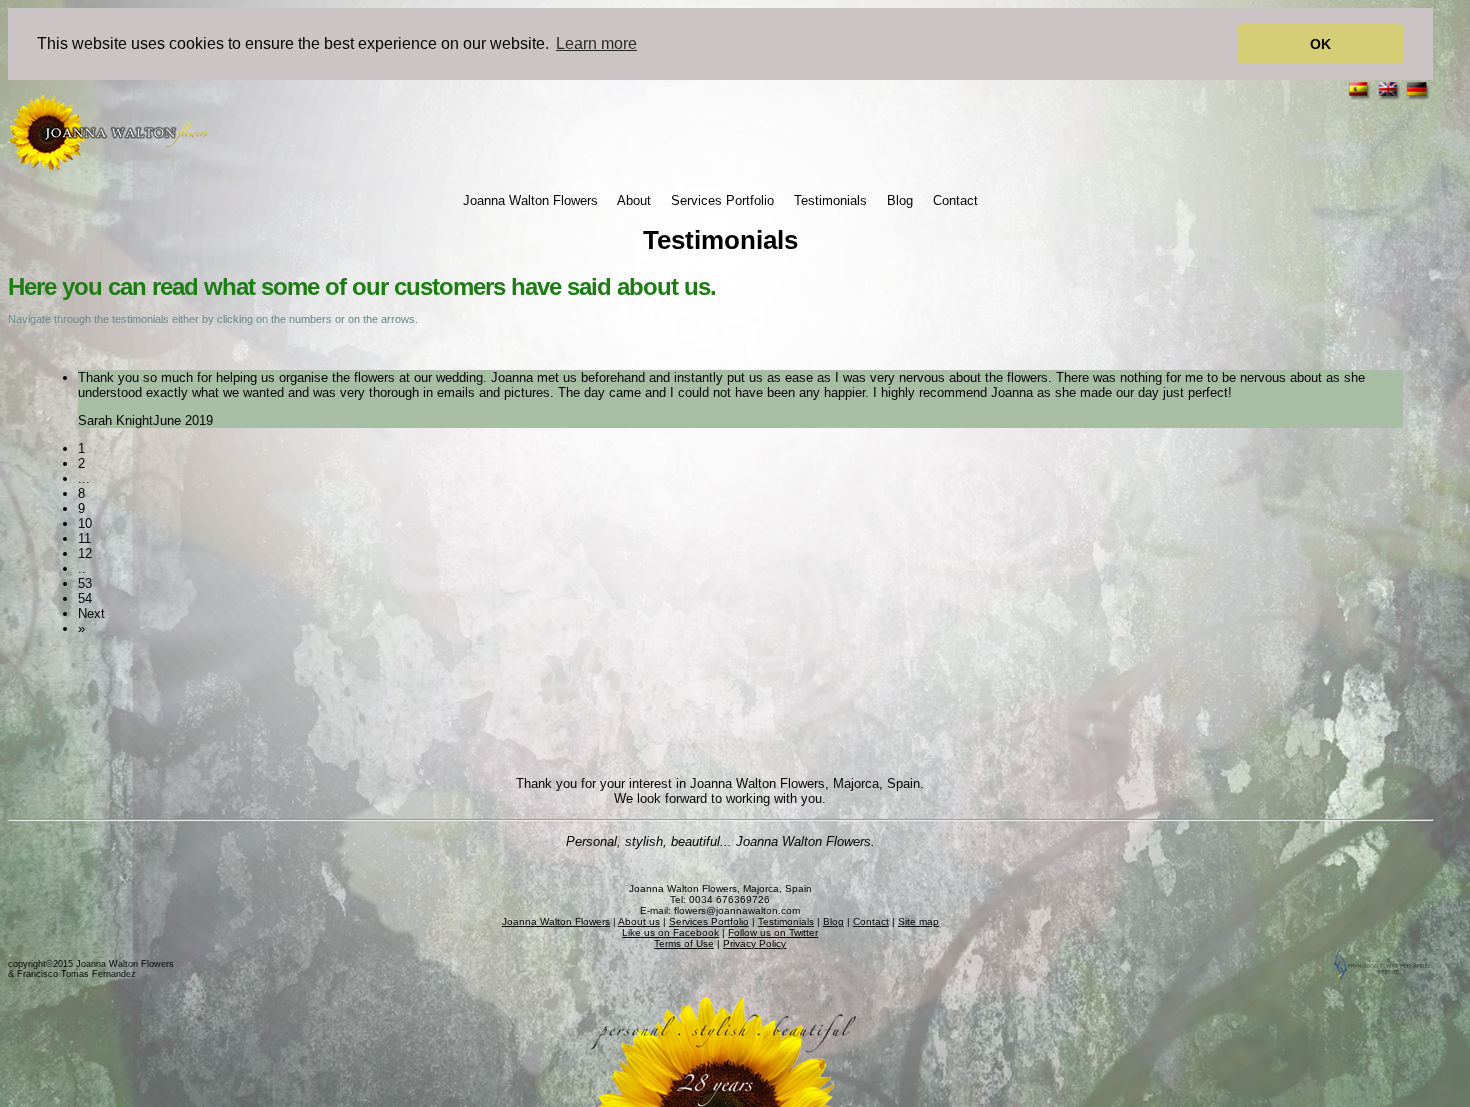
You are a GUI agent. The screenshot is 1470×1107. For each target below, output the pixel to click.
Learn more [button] (596, 43)
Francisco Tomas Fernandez (76, 974)
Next (91, 613)
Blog (900, 200)
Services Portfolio (722, 200)
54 (85, 598)
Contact (955, 200)
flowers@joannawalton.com (737, 910)
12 (85, 553)
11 (84, 538)
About (634, 200)
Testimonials (830, 200)
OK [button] (1320, 44)
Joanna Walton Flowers (530, 200)
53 (85, 583)
